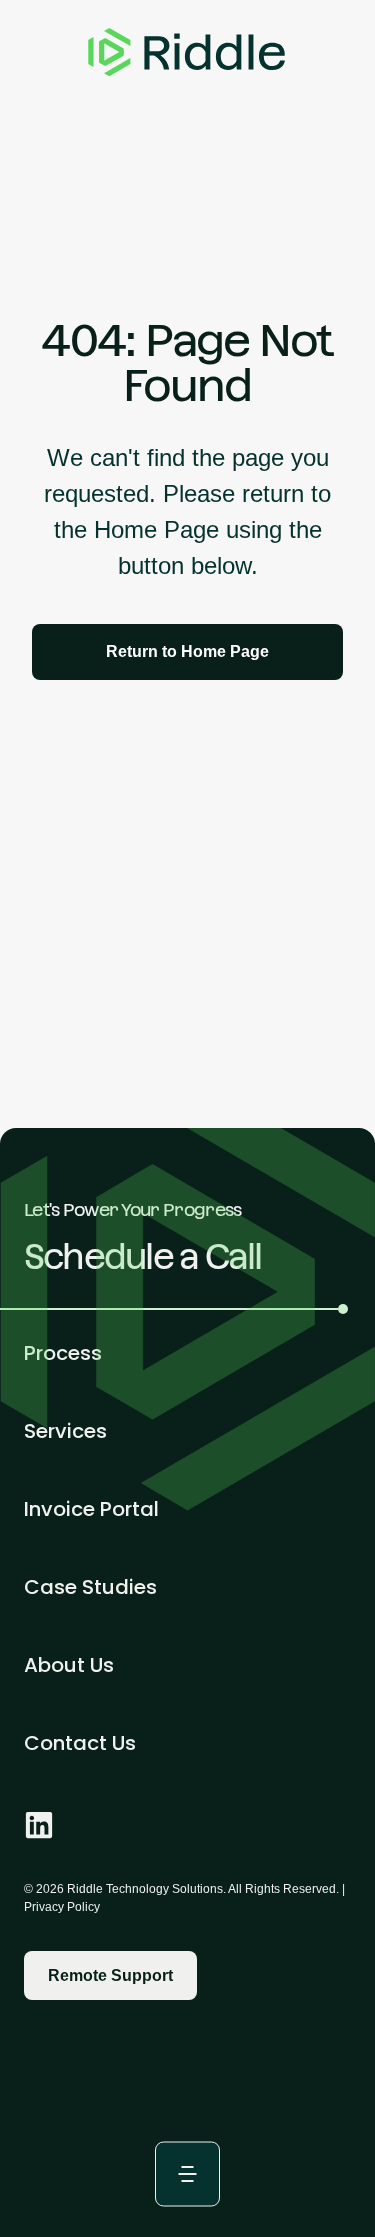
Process (63, 1353)
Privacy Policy (62, 1907)
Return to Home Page (187, 651)
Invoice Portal (91, 1509)
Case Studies (90, 1587)
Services (65, 1431)
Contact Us (80, 1743)
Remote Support (110, 1975)
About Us (69, 1665)
